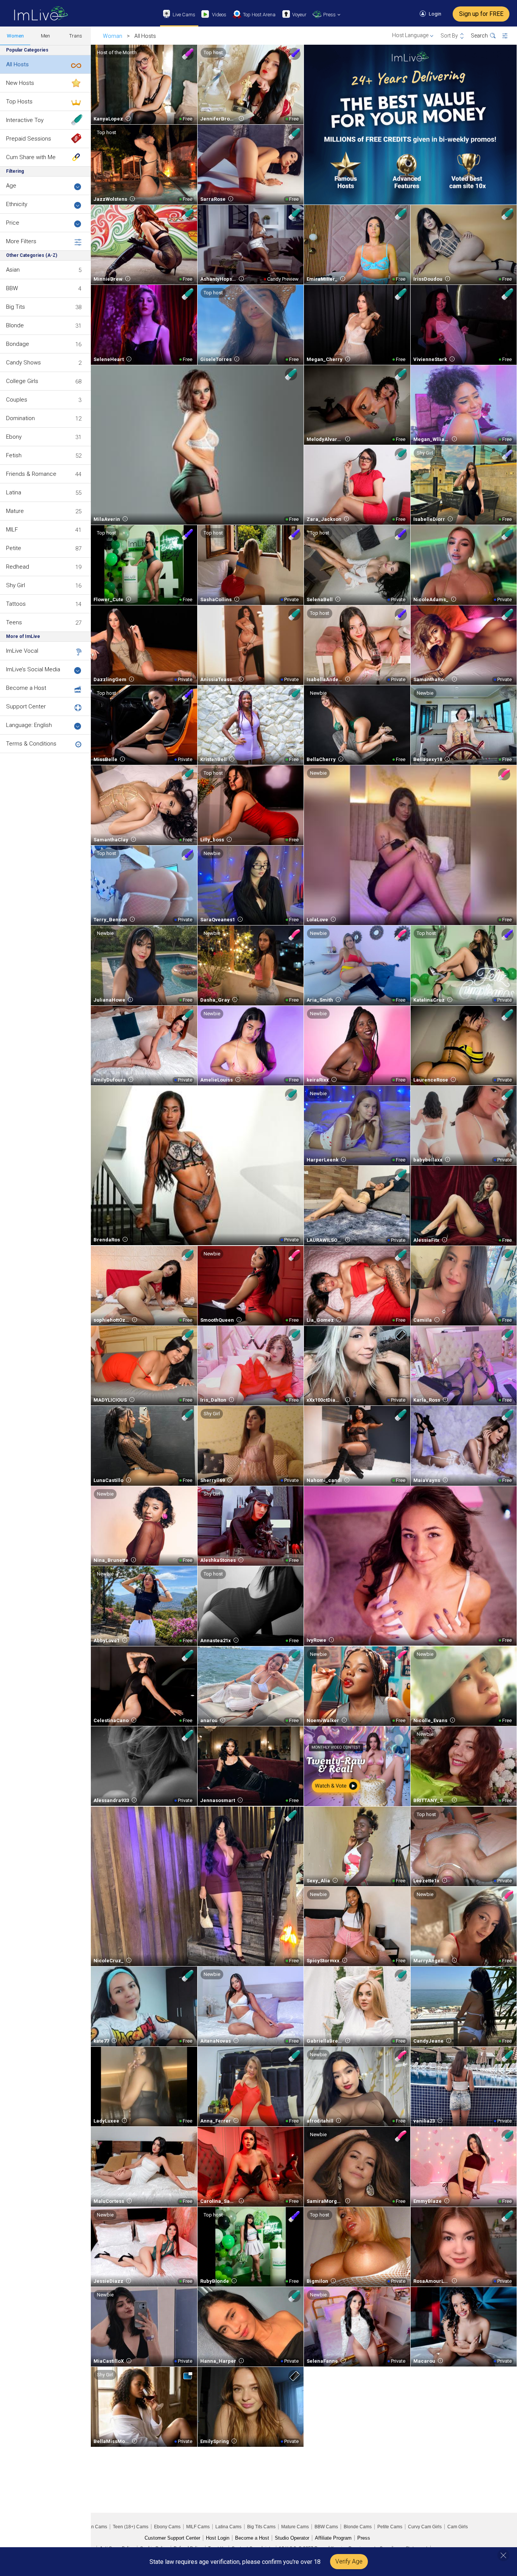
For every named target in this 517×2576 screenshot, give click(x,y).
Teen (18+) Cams (131, 2527)
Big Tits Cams (261, 2527)
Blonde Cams (358, 2527)
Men (45, 36)
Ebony (14, 437)
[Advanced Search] (510, 36)
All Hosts (17, 64)
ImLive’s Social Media (33, 669)
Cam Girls (458, 2527)
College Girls (22, 381)
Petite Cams (390, 2527)
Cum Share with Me (31, 157)
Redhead (18, 567)
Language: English (29, 725)
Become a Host (26, 688)
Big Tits (16, 307)
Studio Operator (292, 2538)
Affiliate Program (333, 2538)
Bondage (18, 344)
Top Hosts (19, 102)
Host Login (218, 2538)
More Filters (21, 241)
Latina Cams (228, 2527)
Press (364, 2538)
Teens (14, 622)
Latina (14, 492)
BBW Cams (326, 2527)
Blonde (15, 325)
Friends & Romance (31, 474)
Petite (14, 548)
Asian (13, 270)
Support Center (26, 707)
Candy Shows (23, 363)
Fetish (14, 455)
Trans (76, 36)
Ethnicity (17, 204)
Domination (20, 418)
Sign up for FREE (481, 14)
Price (13, 223)
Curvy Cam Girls (425, 2527)
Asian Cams (95, 2527)
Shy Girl (16, 585)
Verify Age (349, 2561)
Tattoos (16, 604)
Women (15, 36)
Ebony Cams (167, 2527)
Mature (15, 511)
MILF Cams (198, 2527)
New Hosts (20, 83)
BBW (12, 288)
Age (11, 186)
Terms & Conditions (31, 744)
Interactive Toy (25, 120)
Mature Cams (295, 2527)
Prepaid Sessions (29, 139)
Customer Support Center (172, 2538)
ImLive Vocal (22, 651)
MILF (12, 530)
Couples (17, 400)
